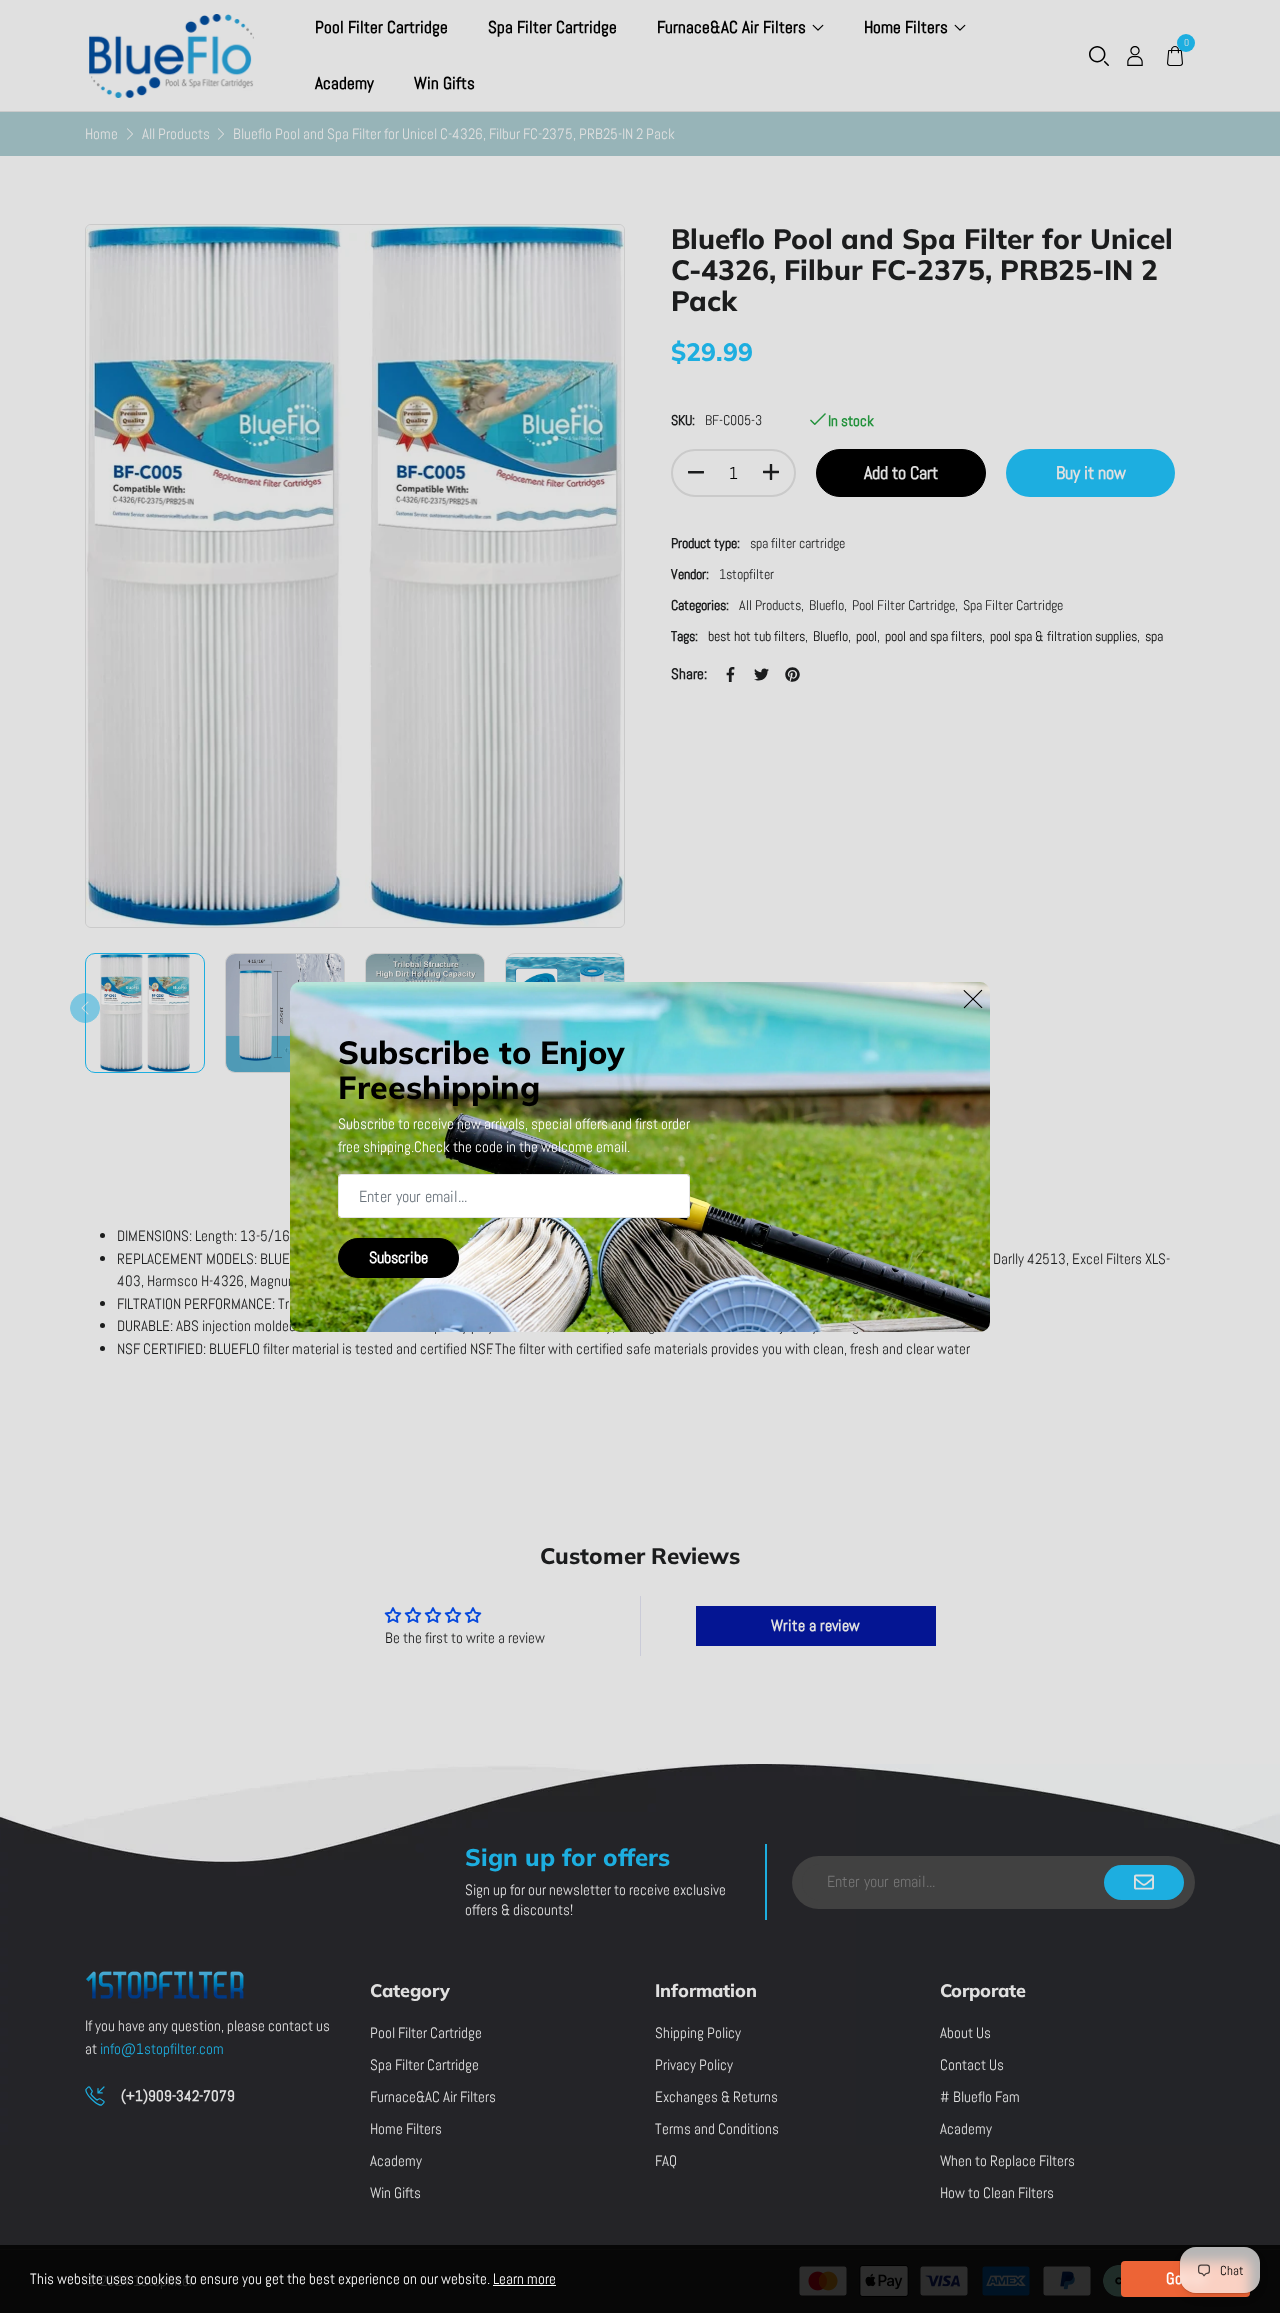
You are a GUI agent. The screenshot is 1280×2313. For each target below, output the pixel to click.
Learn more (524, 2278)
